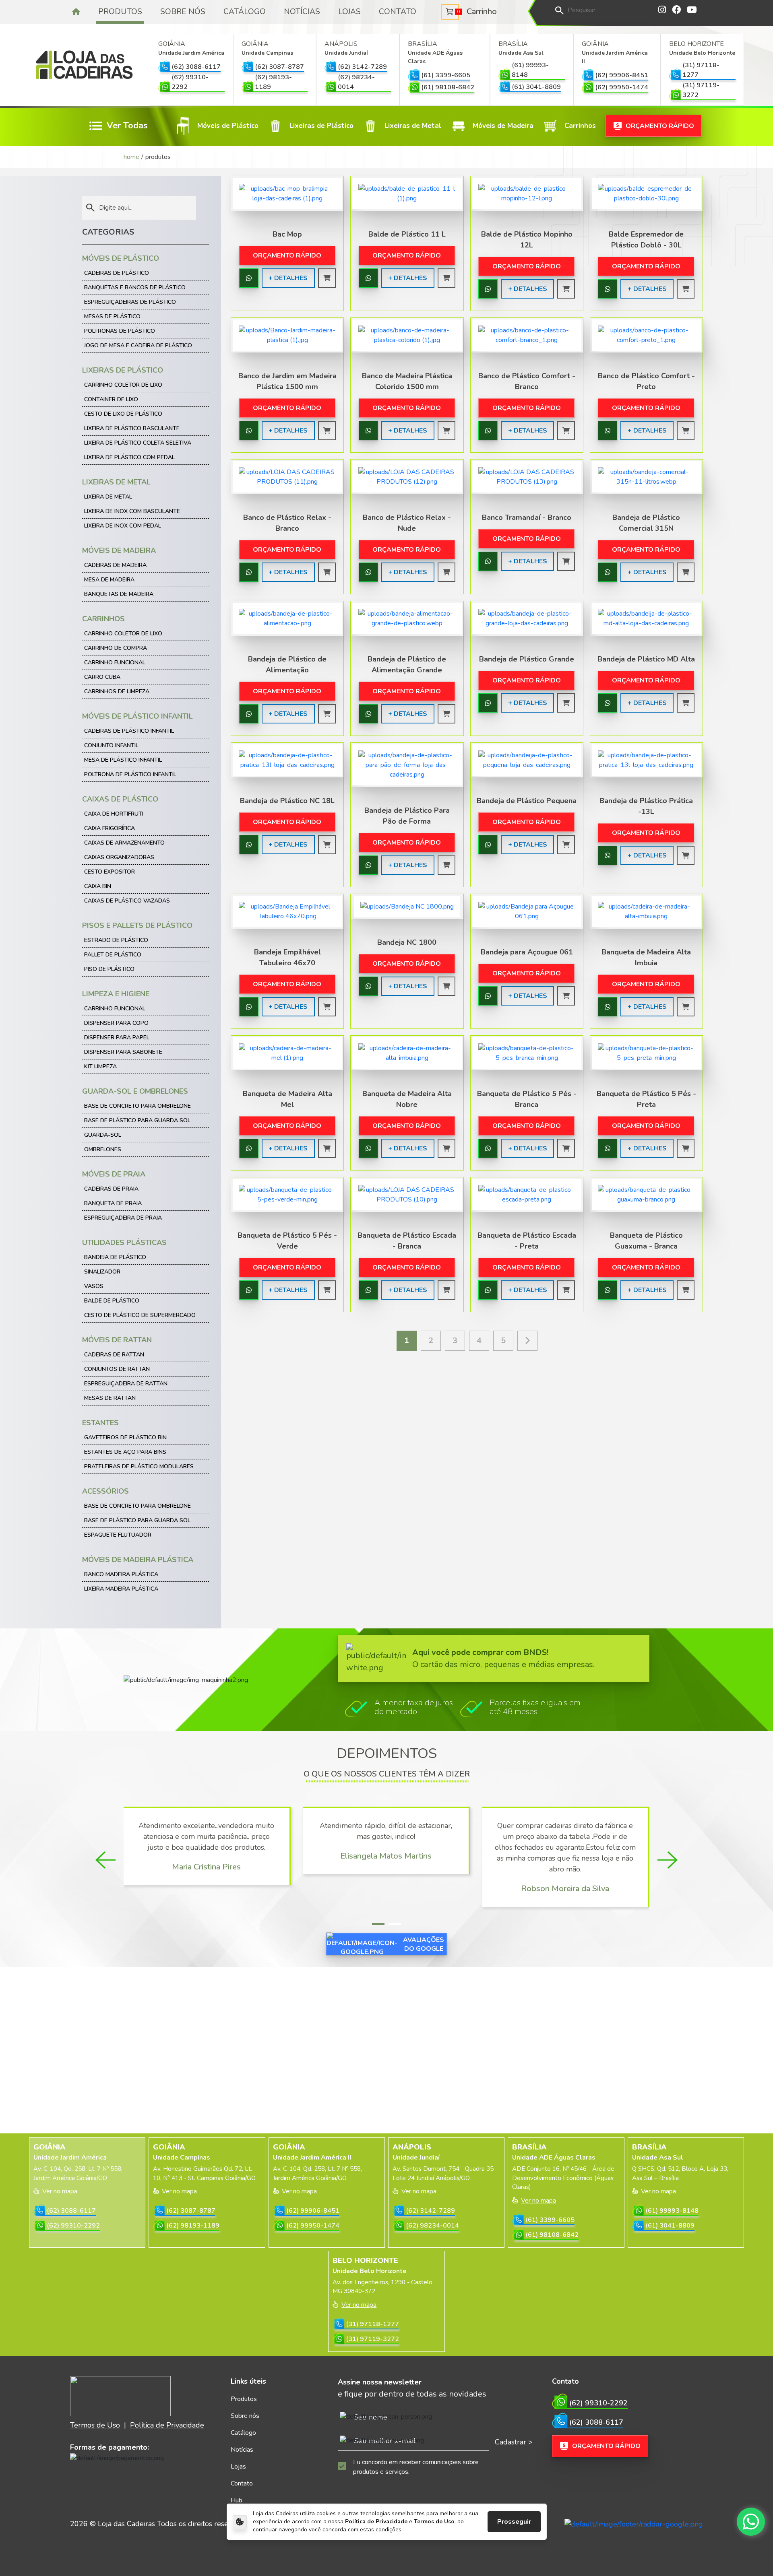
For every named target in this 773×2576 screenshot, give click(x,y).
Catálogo (245, 12)
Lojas (349, 12)
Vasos (94, 1286)
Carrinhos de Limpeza (117, 691)
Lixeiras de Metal (116, 482)
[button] (378, 1924)
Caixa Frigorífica (110, 828)
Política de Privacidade (376, 2521)
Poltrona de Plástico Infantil (130, 774)
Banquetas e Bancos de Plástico (135, 287)
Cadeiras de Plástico (117, 273)
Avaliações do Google (424, 1944)
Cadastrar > (514, 2442)
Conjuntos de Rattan (117, 1369)
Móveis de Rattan (117, 1340)
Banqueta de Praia (113, 1203)
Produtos (120, 12)
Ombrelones (103, 1149)
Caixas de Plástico (120, 799)
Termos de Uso (434, 2521)
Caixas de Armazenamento (124, 843)
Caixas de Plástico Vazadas (127, 901)
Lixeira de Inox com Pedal (123, 526)
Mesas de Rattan (110, 1398)
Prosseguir (514, 2522)
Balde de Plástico (112, 1301)
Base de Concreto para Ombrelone (137, 1106)
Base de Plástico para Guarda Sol (137, 1120)
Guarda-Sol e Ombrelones (135, 1091)
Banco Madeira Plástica (121, 1574)
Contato (398, 12)
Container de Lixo (111, 399)
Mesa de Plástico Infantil (123, 760)
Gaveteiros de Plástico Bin (125, 1437)
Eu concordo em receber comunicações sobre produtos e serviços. (416, 2467)
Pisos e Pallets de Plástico (137, 925)
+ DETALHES (288, 278)
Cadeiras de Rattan (114, 1355)
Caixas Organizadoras (119, 857)
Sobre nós (183, 12)
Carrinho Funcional (115, 663)
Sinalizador (102, 1272)
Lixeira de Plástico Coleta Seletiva (138, 443)
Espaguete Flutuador (118, 1535)
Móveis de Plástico (121, 258)
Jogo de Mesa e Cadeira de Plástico (138, 345)
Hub (237, 2500)
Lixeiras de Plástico (123, 370)
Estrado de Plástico (116, 940)
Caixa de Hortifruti (114, 814)
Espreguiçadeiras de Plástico (130, 302)
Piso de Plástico (109, 969)
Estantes (100, 1423)
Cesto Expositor (110, 872)
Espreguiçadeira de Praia (123, 1218)
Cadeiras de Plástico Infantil (129, 731)
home (131, 157)
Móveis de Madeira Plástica (138, 1560)
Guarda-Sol (103, 1135)
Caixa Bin (98, 886)
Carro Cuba (102, 677)
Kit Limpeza (100, 1066)
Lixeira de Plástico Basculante (132, 428)
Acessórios (105, 1491)
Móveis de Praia (114, 1174)
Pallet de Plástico (113, 955)
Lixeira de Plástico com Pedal (129, 457)
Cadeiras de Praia (111, 1189)
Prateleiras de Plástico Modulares (139, 1466)
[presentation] (105, 1860)
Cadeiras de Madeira (115, 565)
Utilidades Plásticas (124, 1243)
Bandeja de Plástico (115, 1257)
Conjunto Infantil (111, 745)
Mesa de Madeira (109, 580)
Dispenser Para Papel (117, 1038)
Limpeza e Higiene (116, 994)
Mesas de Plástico (112, 316)
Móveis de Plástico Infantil (137, 716)
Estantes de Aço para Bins (125, 1452)
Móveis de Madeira (119, 550)
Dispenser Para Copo (116, 1023)
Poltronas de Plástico (120, 331)
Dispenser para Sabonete (123, 1052)
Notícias (302, 12)
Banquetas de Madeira (119, 594)
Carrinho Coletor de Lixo (123, 385)
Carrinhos (103, 619)
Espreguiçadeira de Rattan (126, 1384)
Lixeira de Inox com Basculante (132, 511)
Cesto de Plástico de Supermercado (140, 1315)
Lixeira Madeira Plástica (121, 1589)
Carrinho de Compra (116, 648)
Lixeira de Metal (108, 497)
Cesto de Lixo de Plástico (123, 414)
